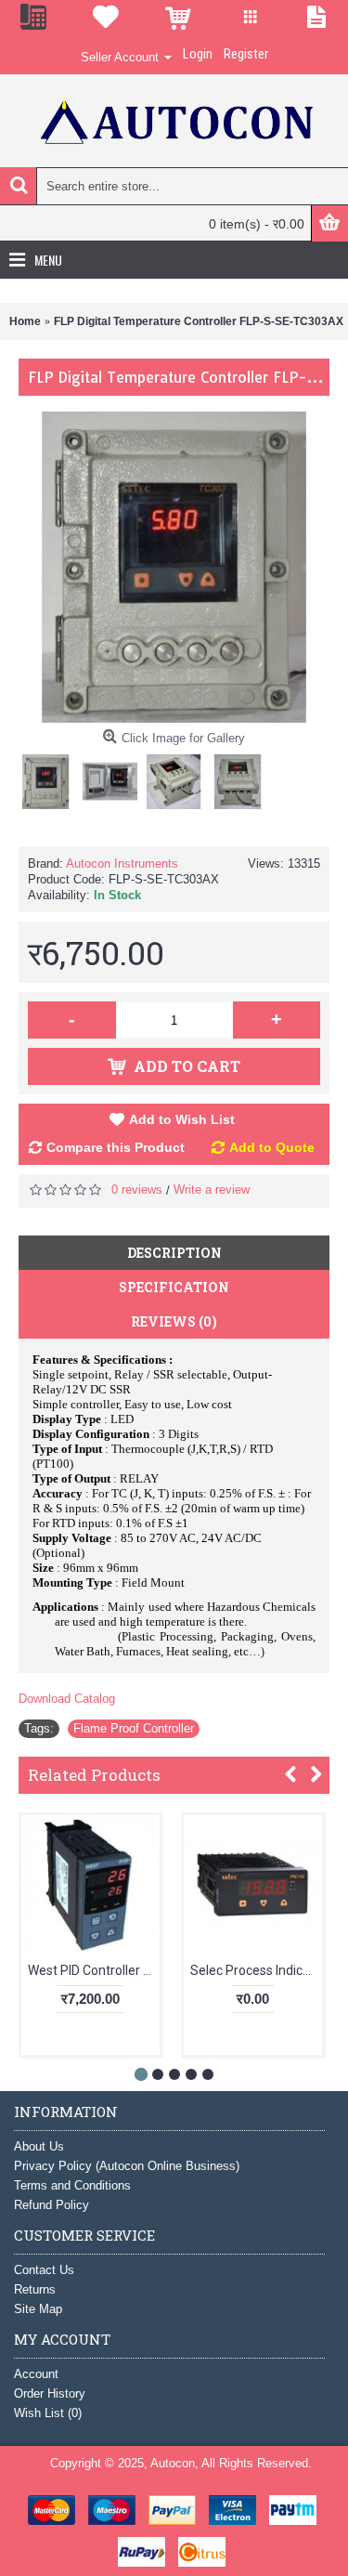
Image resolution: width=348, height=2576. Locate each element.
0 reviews (137, 1190)
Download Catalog (67, 1699)
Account (36, 2374)
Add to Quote (272, 1147)
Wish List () (48, 2413)
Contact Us (44, 2270)
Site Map (38, 2309)
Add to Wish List (182, 1119)
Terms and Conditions (72, 2185)
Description (174, 1253)
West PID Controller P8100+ (94, 1970)
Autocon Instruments (122, 863)
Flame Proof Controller (134, 1728)
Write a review (212, 1190)
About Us (39, 2146)
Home (25, 321)
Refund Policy (52, 2205)
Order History (50, 2393)
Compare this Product (116, 1147)
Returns (35, 2289)
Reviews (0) (174, 1321)
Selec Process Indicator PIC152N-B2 (256, 1970)
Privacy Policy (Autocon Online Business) (127, 2166)
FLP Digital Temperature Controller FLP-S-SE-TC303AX (199, 321)
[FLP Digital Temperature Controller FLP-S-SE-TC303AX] (51, 777)
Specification (174, 1287)
